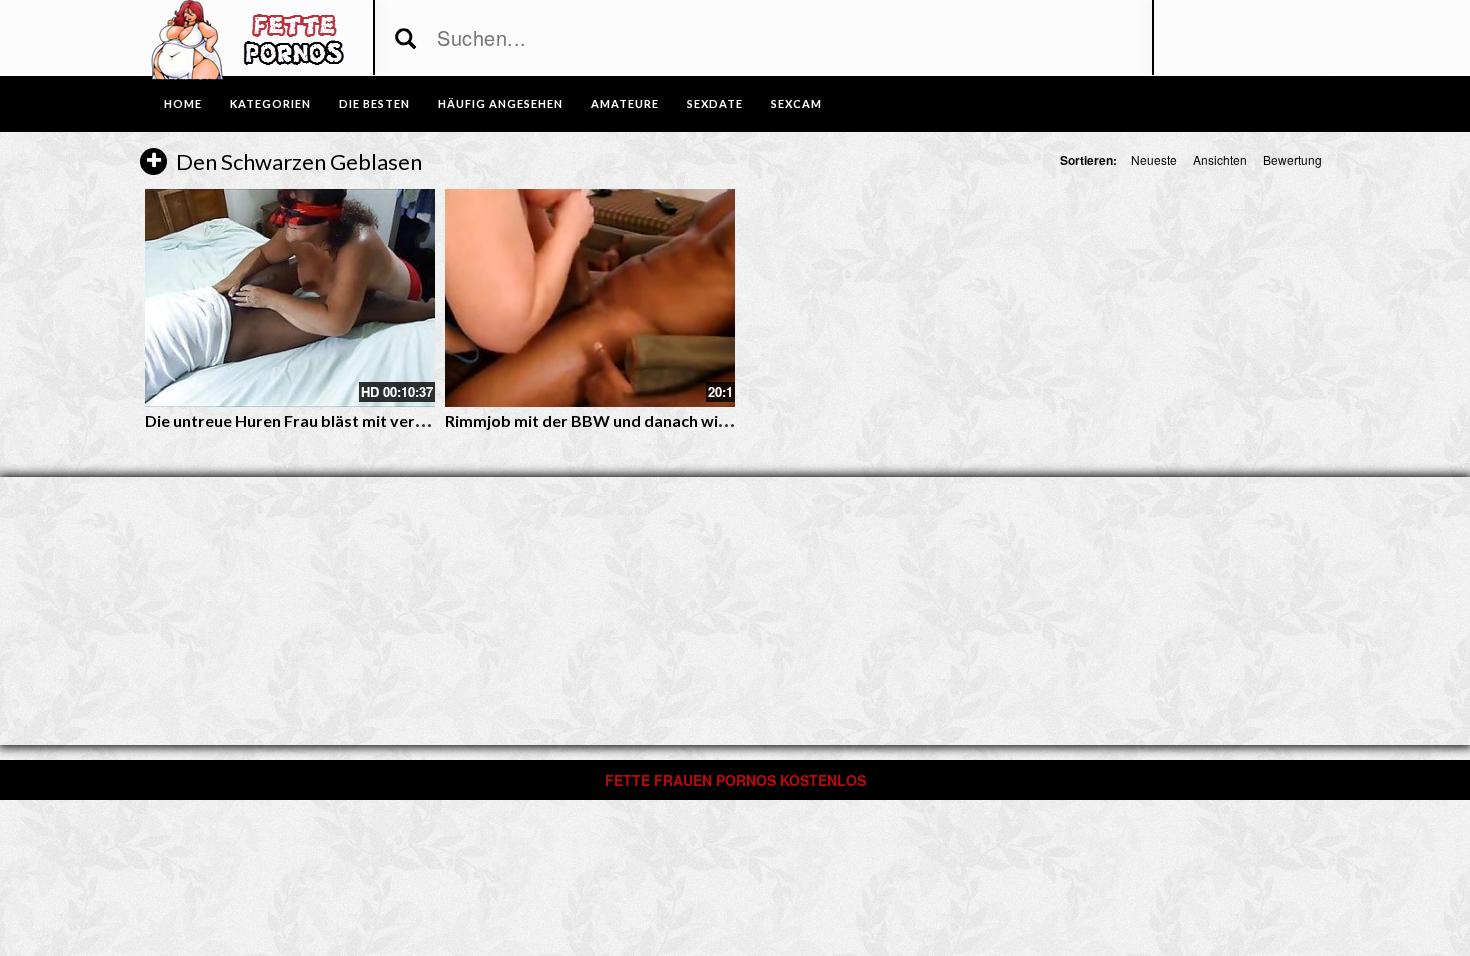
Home (183, 103)
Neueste (1154, 159)
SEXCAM (796, 103)
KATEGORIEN (270, 103)
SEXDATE (715, 103)
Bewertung (1292, 159)
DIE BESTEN (374, 103)
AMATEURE (625, 103)
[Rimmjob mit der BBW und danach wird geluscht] (590, 298)
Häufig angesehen (500, 103)
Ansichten (1220, 159)
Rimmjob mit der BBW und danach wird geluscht (623, 420)
